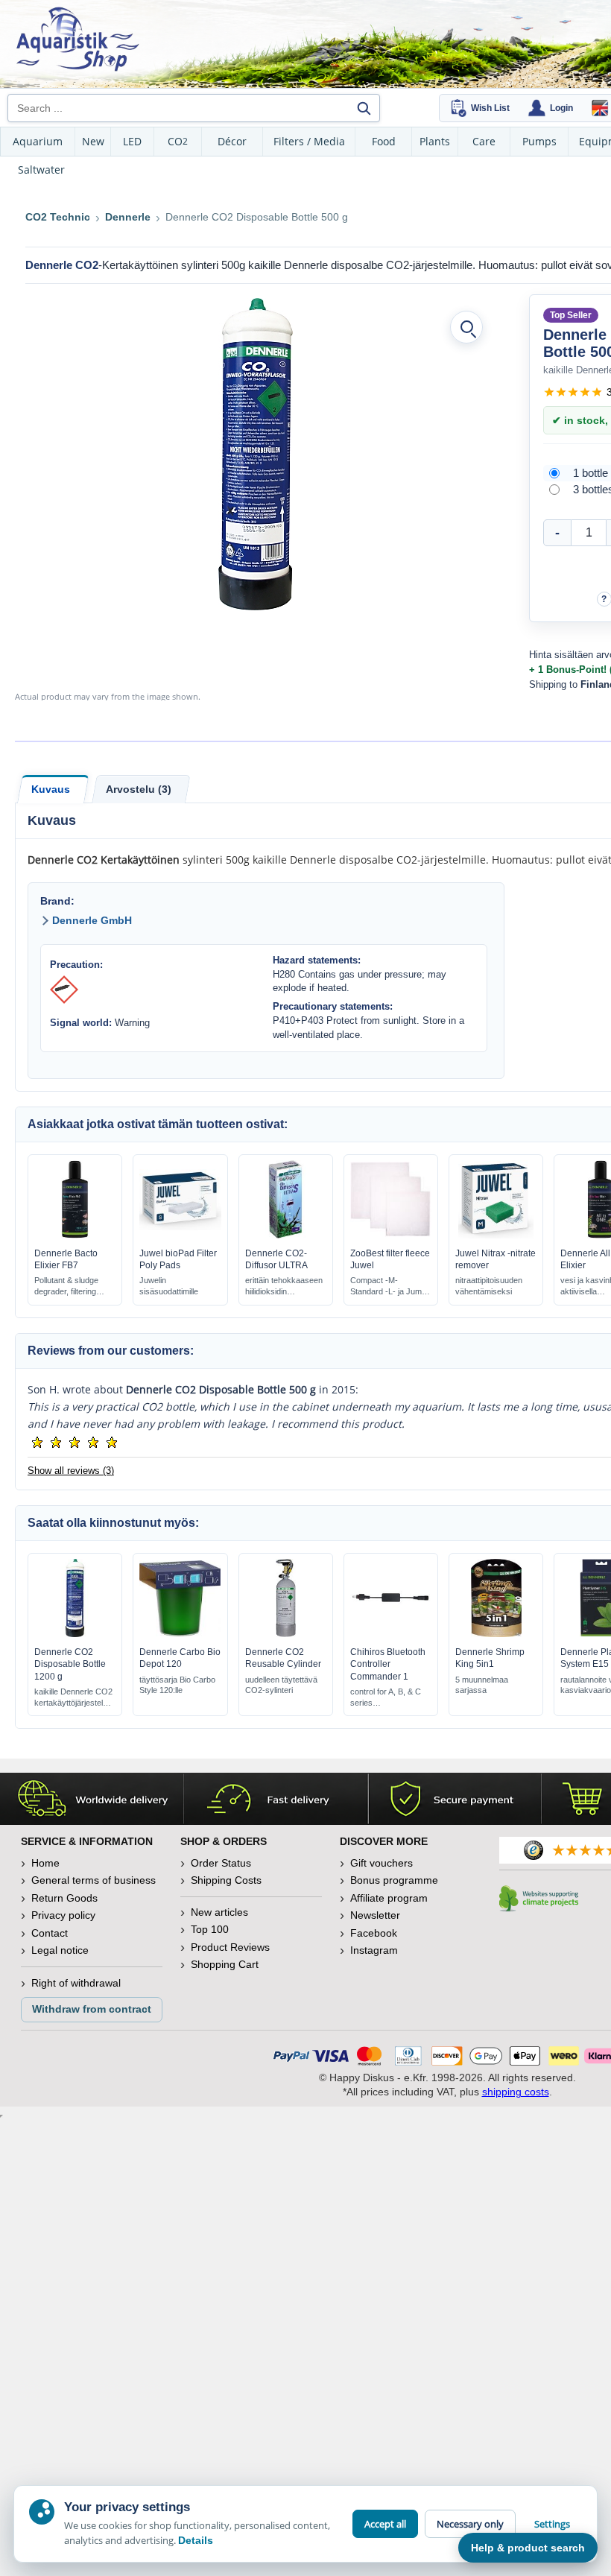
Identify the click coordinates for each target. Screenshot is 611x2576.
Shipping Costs (226, 1880)
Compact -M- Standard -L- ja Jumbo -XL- (390, 1287)
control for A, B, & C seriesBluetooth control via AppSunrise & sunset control (387, 1698)
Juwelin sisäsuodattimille (169, 1286)
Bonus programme (394, 1880)
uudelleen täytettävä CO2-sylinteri (281, 1685)
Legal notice (60, 1950)
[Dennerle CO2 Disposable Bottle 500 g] (256, 454)
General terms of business (94, 1880)
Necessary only (470, 2524)
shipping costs (516, 2092)
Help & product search (528, 2548)
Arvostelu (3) (139, 789)
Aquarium (38, 141)
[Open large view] (466, 327)
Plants (435, 141)
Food (384, 141)
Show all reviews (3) (71, 1471)
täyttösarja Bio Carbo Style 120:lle (177, 1685)
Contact (50, 1933)
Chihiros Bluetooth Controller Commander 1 (388, 1664)
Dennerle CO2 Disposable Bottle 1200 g (70, 1664)
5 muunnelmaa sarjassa (482, 1685)
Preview (75, 1235)
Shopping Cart (225, 1964)
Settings (552, 2524)
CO (178, 141)
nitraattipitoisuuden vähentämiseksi (489, 1286)
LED (132, 141)
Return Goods (64, 1898)
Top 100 (210, 1929)
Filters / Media (309, 141)
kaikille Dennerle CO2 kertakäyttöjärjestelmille (75, 1697)
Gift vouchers (382, 1863)
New (93, 141)
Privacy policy (63, 1915)
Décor (232, 141)
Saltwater (41, 170)
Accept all (385, 2524)
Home (45, 1863)
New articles (219, 1912)
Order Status (221, 1863)
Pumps (539, 141)
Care (484, 141)
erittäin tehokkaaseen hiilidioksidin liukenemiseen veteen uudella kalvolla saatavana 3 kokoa (284, 1287)
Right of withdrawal (76, 1983)
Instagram (374, 1950)
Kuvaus (51, 789)
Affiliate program (389, 1898)
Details (196, 2540)
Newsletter (375, 1915)
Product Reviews (230, 1947)
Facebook (374, 1933)
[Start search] (364, 108)
